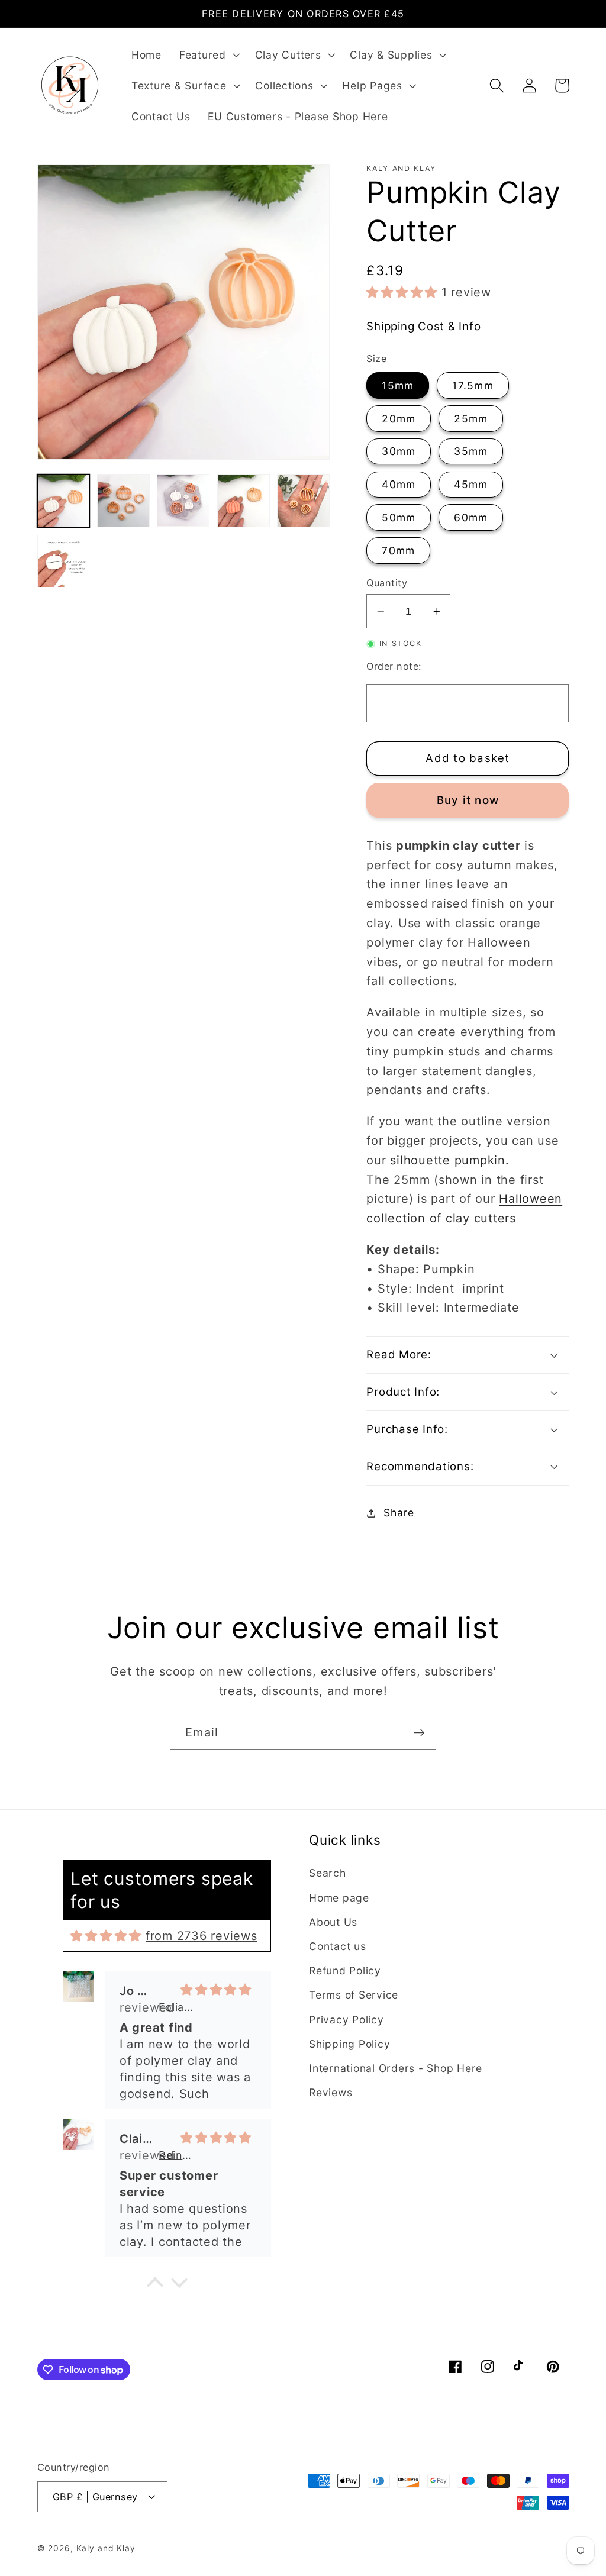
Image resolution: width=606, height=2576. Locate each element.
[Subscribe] (419, 1733)
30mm (399, 451)
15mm (398, 385)
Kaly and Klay (106, 2548)
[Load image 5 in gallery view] (303, 501)
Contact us (338, 1946)
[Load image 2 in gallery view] (123, 501)
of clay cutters (471, 1218)
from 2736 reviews (202, 1936)
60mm (471, 517)
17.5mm (473, 385)
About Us (333, 1922)
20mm (399, 419)
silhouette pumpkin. (449, 1160)
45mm (471, 484)
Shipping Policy (349, 2044)
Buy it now (468, 800)
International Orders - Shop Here (396, 2068)
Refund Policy (345, 1970)
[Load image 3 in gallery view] (183, 501)
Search (328, 1873)
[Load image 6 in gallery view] (64, 561)
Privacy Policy (346, 2020)
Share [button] (399, 1513)
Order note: (394, 666)
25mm (471, 419)
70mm (398, 551)
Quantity (387, 583)
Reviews (331, 2092)
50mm (399, 517)
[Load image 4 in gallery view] (244, 501)
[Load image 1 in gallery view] (64, 501)
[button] (208, 55)
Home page (339, 1898)
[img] (106, 1936)
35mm (471, 451)
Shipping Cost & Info (423, 326)
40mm (399, 484)
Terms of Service (354, 1995)
